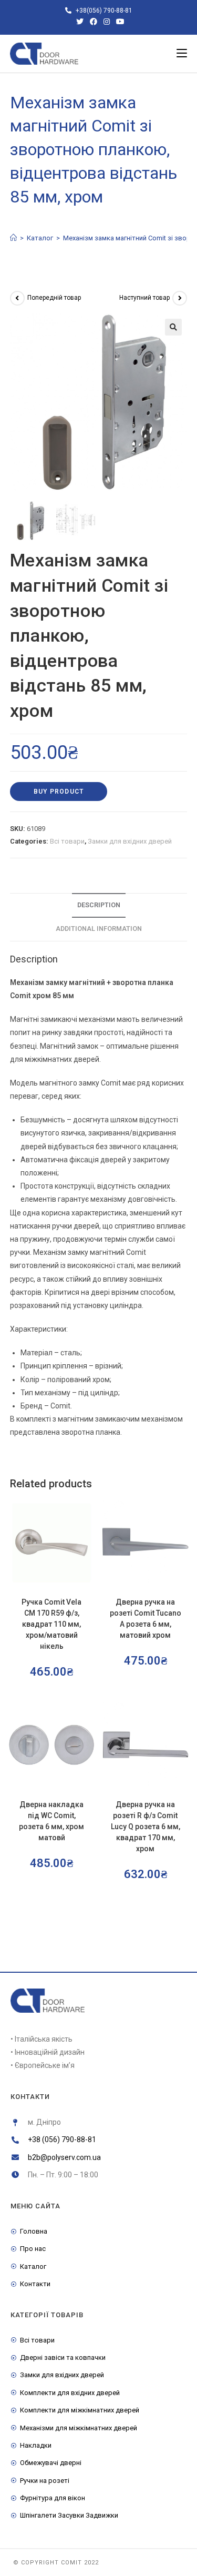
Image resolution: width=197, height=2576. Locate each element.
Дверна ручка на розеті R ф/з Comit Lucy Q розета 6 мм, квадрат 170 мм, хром (146, 1827)
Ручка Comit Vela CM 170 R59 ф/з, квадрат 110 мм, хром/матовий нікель (51, 1624)
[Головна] (13, 238)
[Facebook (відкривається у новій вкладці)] (94, 22)
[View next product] (180, 298)
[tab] (99, 905)
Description (99, 905)
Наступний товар (144, 298)
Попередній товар (54, 298)
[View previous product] (17, 298)
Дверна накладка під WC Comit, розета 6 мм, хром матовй (51, 1821)
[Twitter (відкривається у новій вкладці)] (80, 22)
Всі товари (67, 841)
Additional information (99, 929)
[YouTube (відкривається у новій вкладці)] (119, 22)
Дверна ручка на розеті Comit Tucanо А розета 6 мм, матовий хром (146, 1619)
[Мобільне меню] (182, 54)
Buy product (59, 792)
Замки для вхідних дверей (130, 841)
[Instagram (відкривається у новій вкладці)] (107, 22)
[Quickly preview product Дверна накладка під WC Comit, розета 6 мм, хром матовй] (90, 1719)
